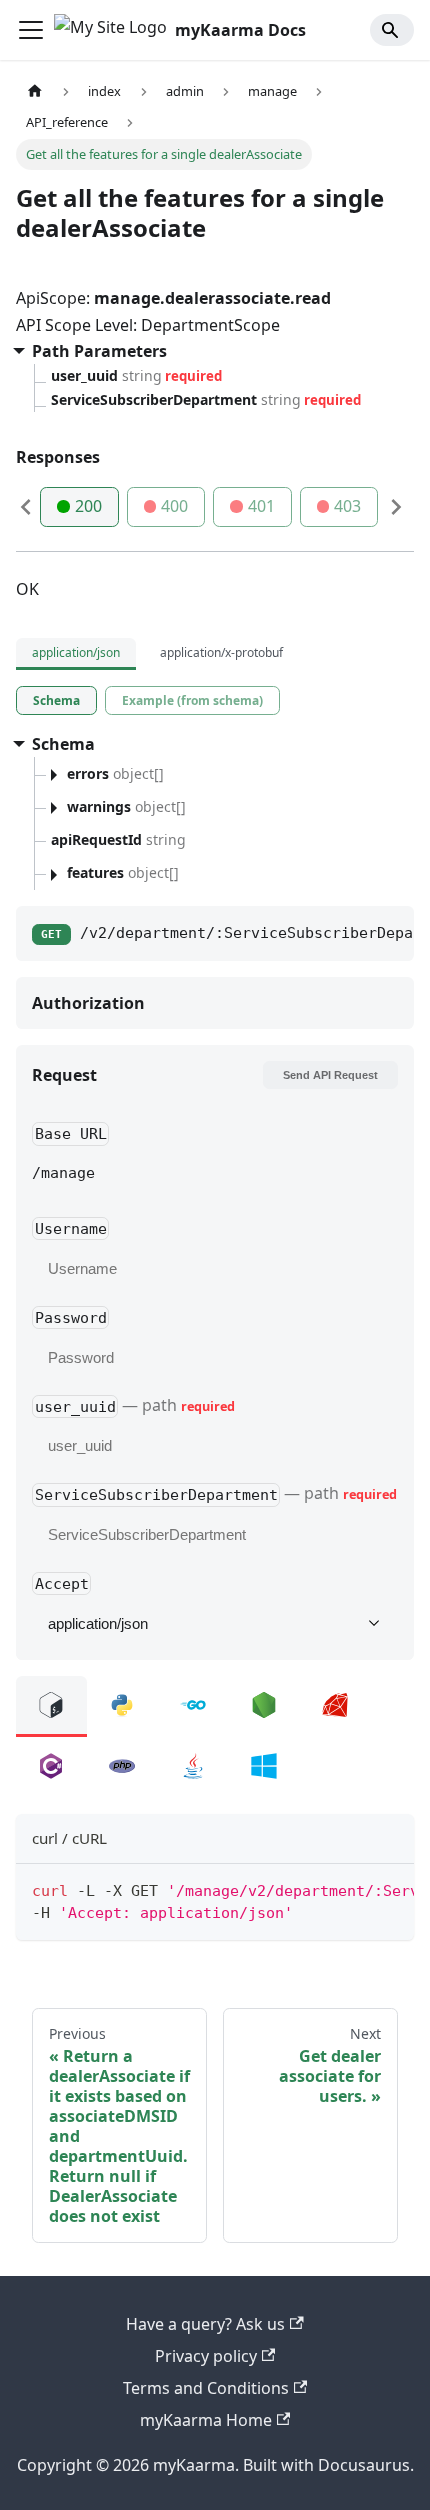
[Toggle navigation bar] (31, 30)
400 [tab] (174, 506)
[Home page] (35, 91)
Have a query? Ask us (205, 2324)
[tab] (56, 700)
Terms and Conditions (206, 2388)
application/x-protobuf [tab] (221, 652)
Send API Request (330, 1075)
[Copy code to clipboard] (389, 1889)
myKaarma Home (206, 2420)
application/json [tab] (76, 652)
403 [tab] (347, 506)
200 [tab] (88, 506)
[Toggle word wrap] (353, 1889)
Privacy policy (206, 2356)
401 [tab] (261, 506)
